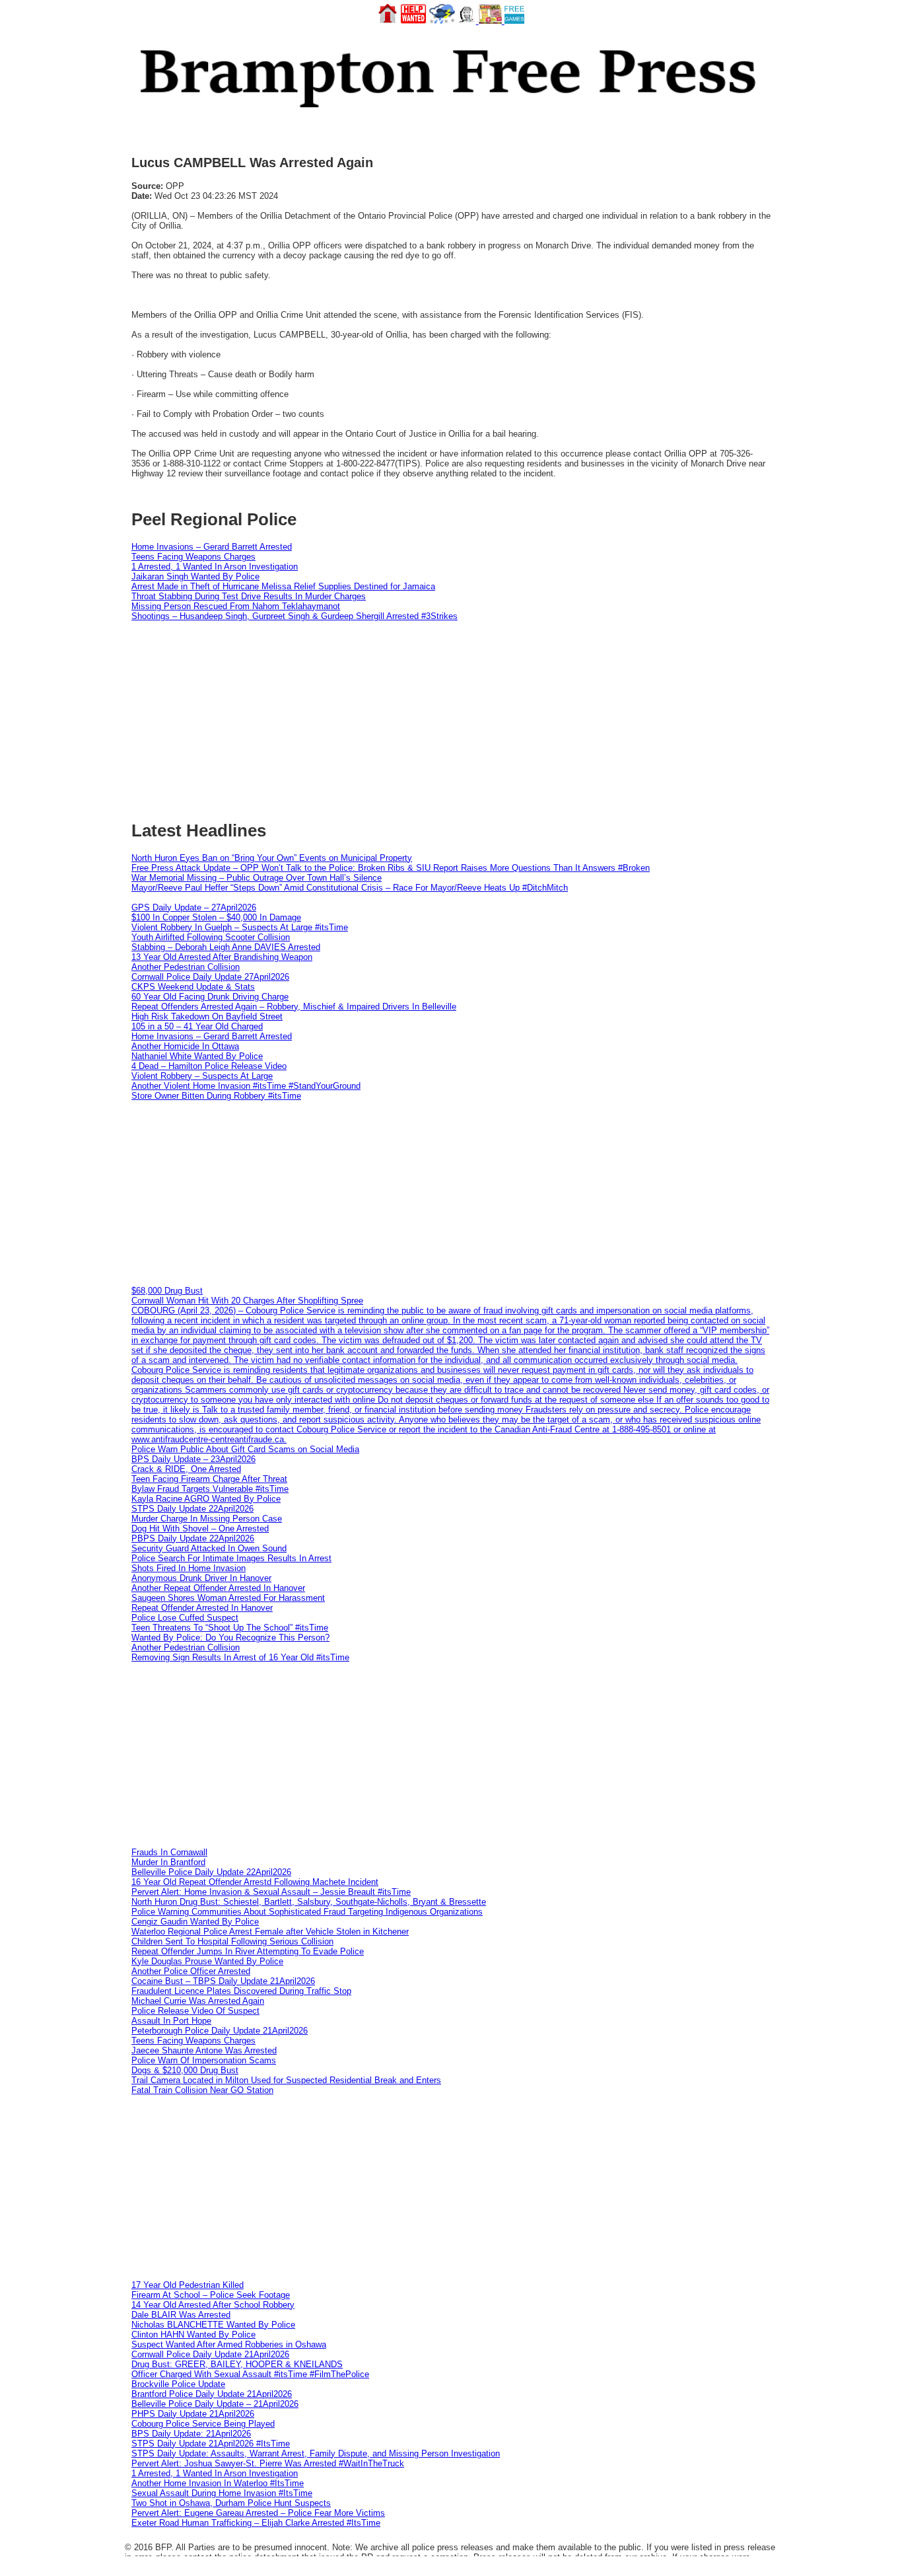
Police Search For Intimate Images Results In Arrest (231, 1558)
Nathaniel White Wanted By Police (197, 1056)
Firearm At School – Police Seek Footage (211, 2295)
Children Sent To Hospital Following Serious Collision (232, 1941)
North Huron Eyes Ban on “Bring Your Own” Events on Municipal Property (272, 858)
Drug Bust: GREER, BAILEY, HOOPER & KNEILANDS (237, 2364)
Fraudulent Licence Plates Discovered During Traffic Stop (241, 1991)
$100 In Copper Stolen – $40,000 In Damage (216, 917)
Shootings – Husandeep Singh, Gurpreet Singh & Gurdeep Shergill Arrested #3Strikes (295, 616)
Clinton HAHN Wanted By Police (193, 2335)
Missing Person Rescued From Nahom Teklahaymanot (236, 606)
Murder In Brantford (168, 1862)
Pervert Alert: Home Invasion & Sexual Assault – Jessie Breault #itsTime (271, 1892)
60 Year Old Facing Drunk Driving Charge (210, 997)
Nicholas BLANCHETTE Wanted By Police (213, 2325)
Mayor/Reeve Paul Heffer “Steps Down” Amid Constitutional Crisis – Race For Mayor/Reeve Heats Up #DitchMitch (350, 888)
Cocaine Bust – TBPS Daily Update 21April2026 (223, 1981)
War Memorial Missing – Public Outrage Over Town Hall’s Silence (257, 878)
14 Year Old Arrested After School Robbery (213, 2305)
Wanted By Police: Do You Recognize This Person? (230, 1638)
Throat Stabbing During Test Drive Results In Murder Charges (249, 596)
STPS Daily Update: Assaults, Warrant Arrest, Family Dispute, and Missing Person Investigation (316, 2453)
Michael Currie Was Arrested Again (198, 2001)
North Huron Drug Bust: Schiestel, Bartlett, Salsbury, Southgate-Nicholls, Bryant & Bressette (309, 1902)
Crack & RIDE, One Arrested (186, 1469)
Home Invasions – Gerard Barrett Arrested (212, 547)
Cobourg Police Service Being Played (203, 2424)
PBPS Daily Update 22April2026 (193, 1538)
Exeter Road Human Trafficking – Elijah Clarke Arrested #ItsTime (256, 2523)
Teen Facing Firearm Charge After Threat (209, 1479)
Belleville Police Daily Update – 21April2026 (215, 2404)
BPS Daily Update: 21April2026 (191, 2434)
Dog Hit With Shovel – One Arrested (200, 1528)
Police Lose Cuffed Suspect (185, 1618)
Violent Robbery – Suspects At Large (202, 1076)
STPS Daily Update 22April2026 (192, 1509)
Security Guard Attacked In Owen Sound (209, 1548)
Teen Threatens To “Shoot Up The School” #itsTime (230, 1628)
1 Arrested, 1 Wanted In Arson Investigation (215, 567)
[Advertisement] (451, 1193)
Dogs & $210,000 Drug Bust (185, 2070)
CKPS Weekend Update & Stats (193, 987)
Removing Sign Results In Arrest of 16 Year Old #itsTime (240, 1657)
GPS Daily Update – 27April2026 (194, 907)
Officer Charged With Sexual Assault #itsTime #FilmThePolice (250, 2374)
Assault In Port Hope (171, 2021)
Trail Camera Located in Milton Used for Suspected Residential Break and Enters (286, 2080)
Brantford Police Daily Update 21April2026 (212, 2394)
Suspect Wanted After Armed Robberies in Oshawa (229, 2344)
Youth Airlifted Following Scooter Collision (211, 937)
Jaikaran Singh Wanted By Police (195, 576)
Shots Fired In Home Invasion (189, 1568)
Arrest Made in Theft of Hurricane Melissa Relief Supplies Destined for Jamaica (283, 586)
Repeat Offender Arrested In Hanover (202, 1608)
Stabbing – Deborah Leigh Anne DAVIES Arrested (226, 947)
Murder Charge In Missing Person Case (207, 1519)
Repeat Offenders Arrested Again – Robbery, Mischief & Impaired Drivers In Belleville (294, 1007)
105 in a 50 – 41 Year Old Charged (197, 1026)
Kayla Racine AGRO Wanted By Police (206, 1499)
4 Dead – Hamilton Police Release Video (209, 1066)
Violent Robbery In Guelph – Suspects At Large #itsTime (240, 927)
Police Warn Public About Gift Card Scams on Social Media (245, 1449)
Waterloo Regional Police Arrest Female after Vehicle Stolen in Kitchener (270, 1932)
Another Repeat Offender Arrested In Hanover (218, 1588)
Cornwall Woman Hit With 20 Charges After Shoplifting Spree (247, 1301)
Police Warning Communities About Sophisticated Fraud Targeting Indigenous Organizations (307, 1912)
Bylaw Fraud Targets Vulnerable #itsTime (210, 1489)
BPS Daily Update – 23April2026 (193, 1459)
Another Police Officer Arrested (191, 1971)
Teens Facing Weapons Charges (193, 557)
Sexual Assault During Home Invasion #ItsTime (222, 2493)
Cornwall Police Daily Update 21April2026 (210, 2354)
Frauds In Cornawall (169, 1852)
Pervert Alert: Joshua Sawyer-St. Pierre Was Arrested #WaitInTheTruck (268, 2463)
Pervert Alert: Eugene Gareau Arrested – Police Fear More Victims (258, 2513)
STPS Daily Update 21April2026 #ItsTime (211, 2444)
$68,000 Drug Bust (167, 1291)
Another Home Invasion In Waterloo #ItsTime (218, 2483)
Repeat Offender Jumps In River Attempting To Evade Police (248, 1951)
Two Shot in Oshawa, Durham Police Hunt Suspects (231, 2503)
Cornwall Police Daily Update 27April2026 (210, 977)
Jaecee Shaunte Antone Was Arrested (204, 2050)
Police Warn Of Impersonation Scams (204, 2060)
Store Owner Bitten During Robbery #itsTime (216, 1096)
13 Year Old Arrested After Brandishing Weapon (222, 957)
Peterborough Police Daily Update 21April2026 (220, 2031)
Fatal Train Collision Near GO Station (202, 2090)
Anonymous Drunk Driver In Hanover (201, 1578)
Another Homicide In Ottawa (185, 1046)
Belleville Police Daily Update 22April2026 (211, 1872)
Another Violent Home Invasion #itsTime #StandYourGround (246, 1086)
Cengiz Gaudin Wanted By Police (195, 1922)
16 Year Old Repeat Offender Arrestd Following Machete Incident (255, 1882)
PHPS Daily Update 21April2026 (193, 2414)
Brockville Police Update (178, 2384)
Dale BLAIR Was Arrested (181, 2315)
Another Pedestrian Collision (186, 967)
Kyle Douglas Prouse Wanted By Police (207, 1961)
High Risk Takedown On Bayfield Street (207, 1016)
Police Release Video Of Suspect (195, 2011)
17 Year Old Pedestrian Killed (188, 2285)
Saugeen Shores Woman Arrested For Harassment (228, 1598)
